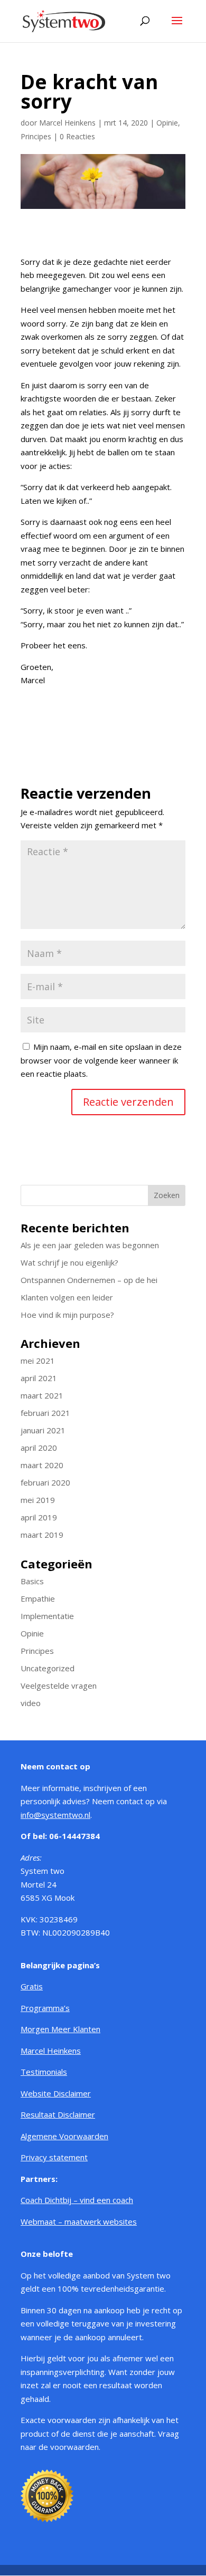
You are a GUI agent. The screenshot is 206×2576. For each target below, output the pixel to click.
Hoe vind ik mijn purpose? (67, 1315)
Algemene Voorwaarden (64, 2136)
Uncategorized (48, 1668)
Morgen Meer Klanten (60, 2029)
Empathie (38, 1598)
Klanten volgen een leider (67, 1297)
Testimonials (44, 2072)
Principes (36, 136)
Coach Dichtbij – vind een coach (77, 2200)
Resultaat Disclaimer (58, 2114)
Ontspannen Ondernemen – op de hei (89, 1280)
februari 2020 (45, 1482)
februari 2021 (45, 1413)
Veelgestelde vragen (59, 1686)
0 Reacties (77, 136)
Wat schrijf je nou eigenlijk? (69, 1262)
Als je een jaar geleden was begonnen (90, 1245)
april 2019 (39, 1517)
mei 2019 (38, 1500)
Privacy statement (54, 2157)
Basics (32, 1581)
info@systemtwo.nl (55, 1815)
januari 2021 (43, 1430)
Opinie (167, 123)
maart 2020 (42, 1465)
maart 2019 (42, 1535)
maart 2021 (42, 1395)
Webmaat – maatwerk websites (79, 2221)
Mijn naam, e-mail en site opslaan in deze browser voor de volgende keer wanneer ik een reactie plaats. (101, 1060)
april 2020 (39, 1448)
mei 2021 (38, 1361)
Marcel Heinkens (67, 123)
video (31, 1703)
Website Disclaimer (56, 2093)
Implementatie (47, 1616)
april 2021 (39, 1378)
